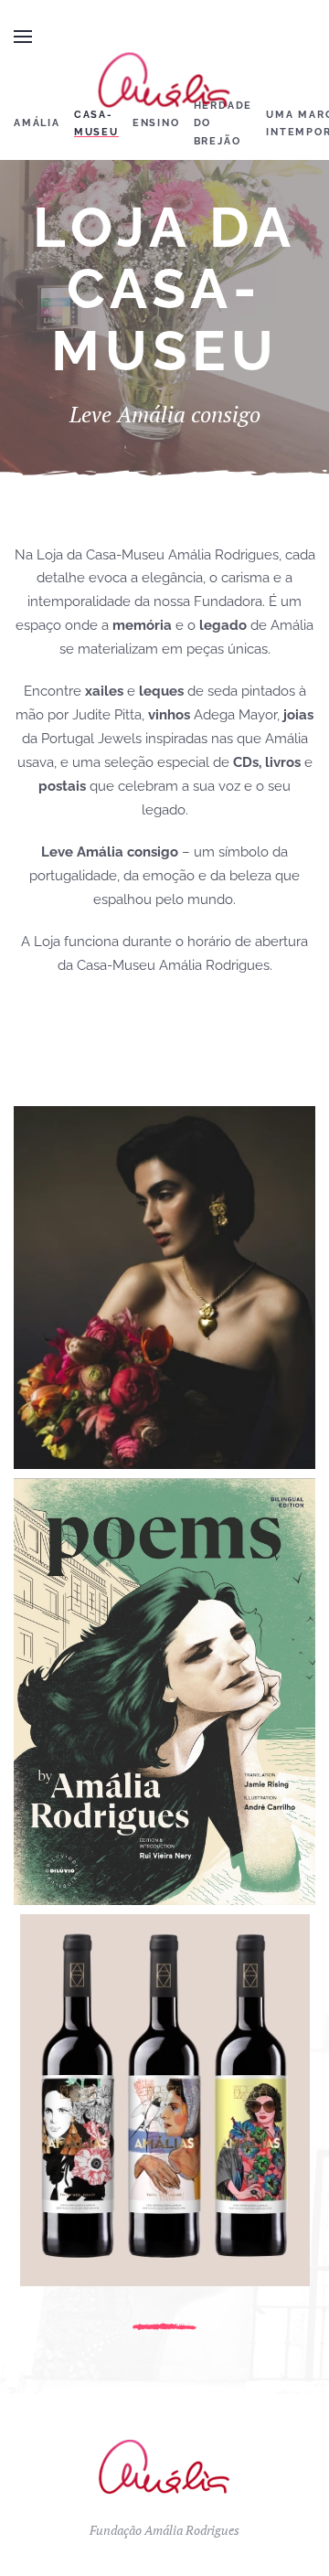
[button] (23, 37)
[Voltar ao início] (165, 80)
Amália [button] (37, 123)
